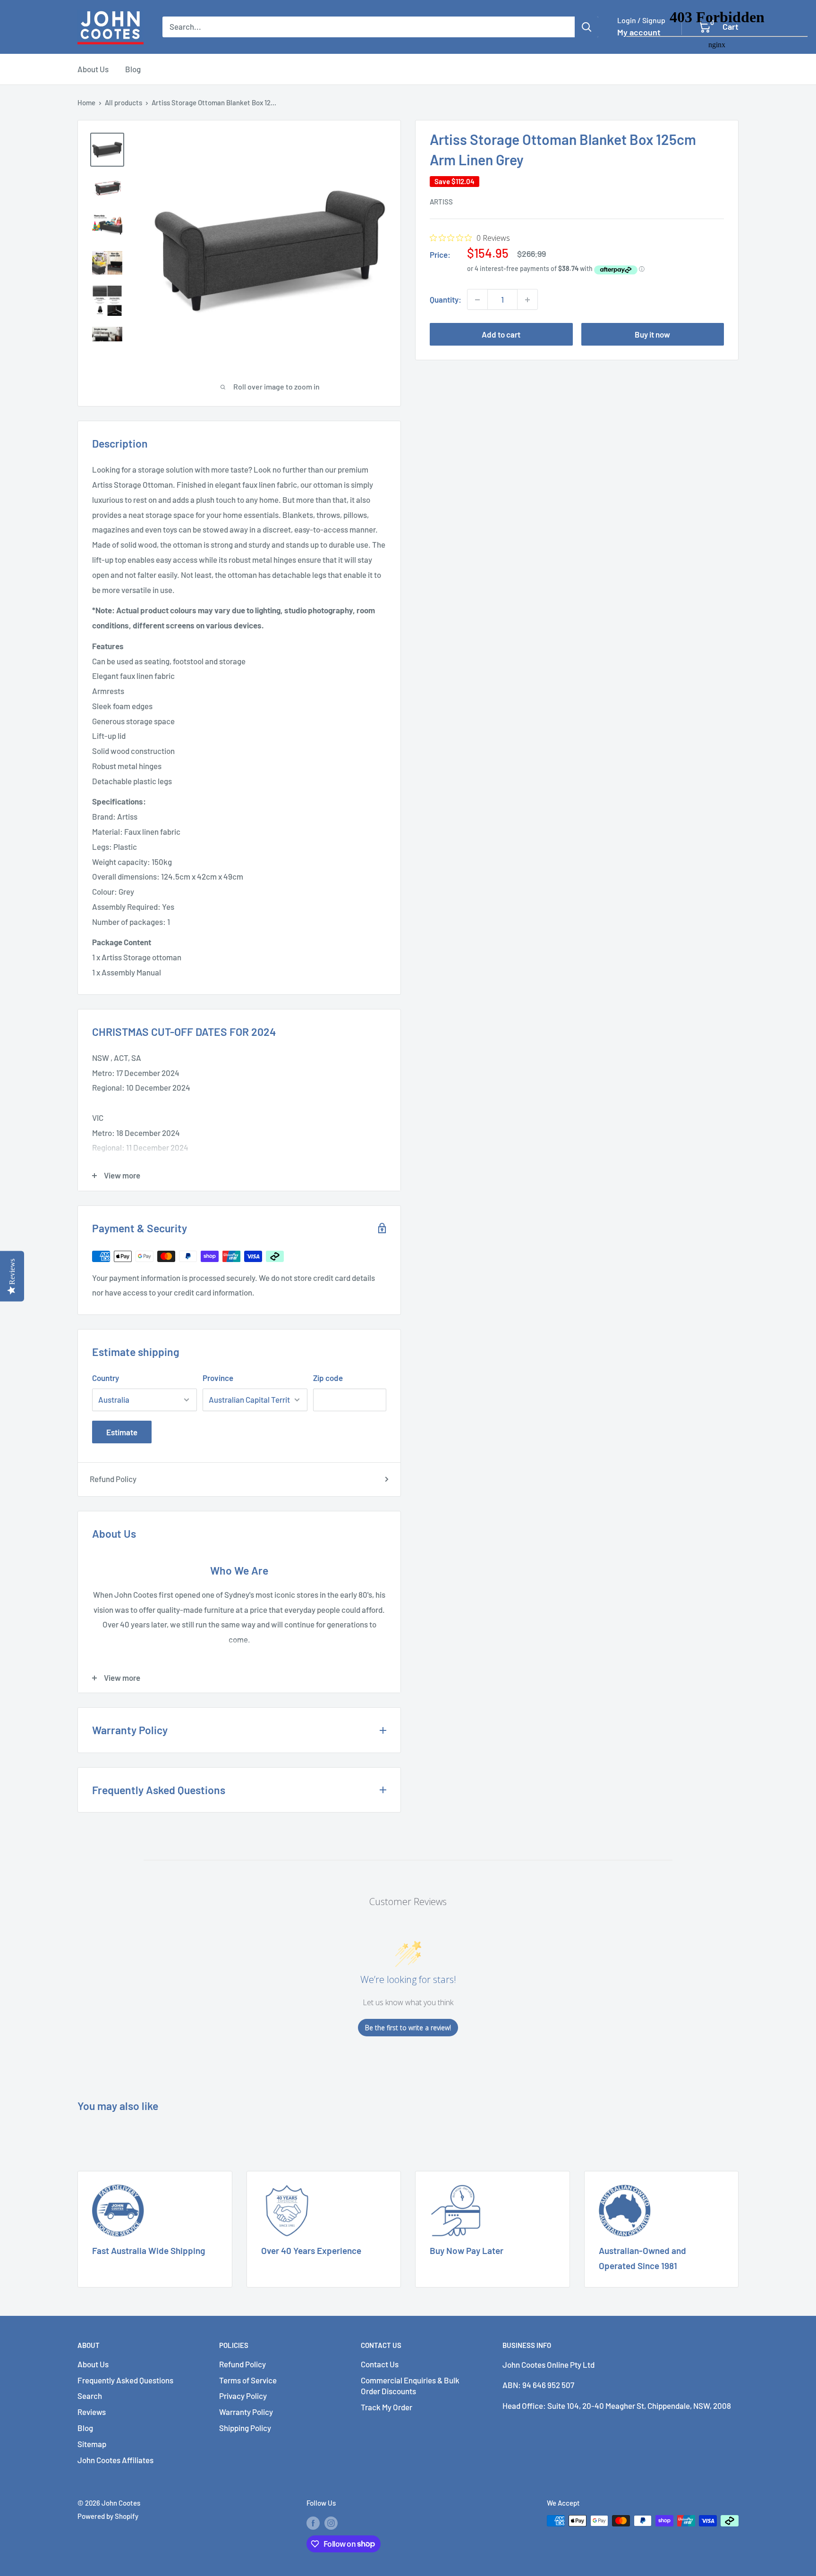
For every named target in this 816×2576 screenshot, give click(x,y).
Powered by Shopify (108, 2516)
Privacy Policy (243, 2396)
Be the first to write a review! (408, 2028)
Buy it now (652, 335)
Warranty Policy (246, 2412)
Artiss (441, 202)
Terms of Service (248, 2380)
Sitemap (92, 2444)
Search (90, 2396)
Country (106, 1378)
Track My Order (387, 2407)
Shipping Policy (245, 2428)
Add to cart (501, 335)
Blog (133, 69)
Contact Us (380, 2364)
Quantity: (446, 299)
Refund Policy (113, 1479)
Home (86, 102)
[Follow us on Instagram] (331, 2522)
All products (123, 102)
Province (218, 1378)
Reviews (92, 2412)
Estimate (122, 1432)
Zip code (328, 1378)
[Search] (586, 27)
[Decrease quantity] (477, 300)
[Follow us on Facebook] (313, 2522)
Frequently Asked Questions (125, 2380)
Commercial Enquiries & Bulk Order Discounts (410, 2386)
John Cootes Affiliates (115, 2460)
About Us (93, 69)
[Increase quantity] (527, 300)
